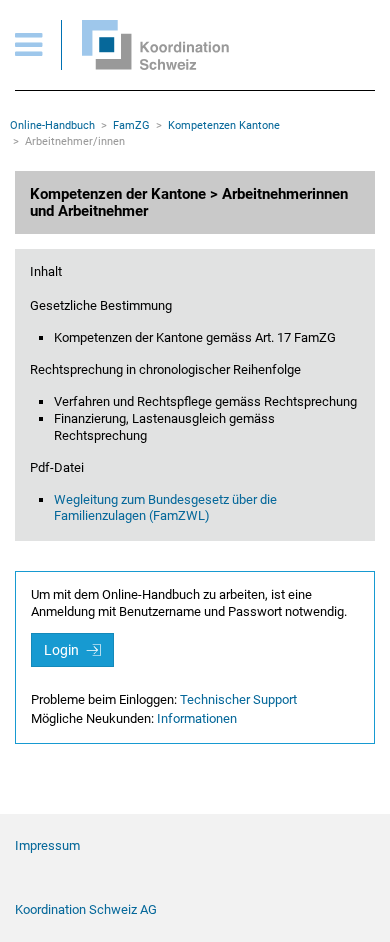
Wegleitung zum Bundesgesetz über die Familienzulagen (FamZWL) (165, 508)
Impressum (47, 845)
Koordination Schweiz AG (86, 909)
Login (63, 650)
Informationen (197, 718)
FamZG (131, 125)
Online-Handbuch (52, 125)
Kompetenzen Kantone (224, 125)
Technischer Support (238, 699)
